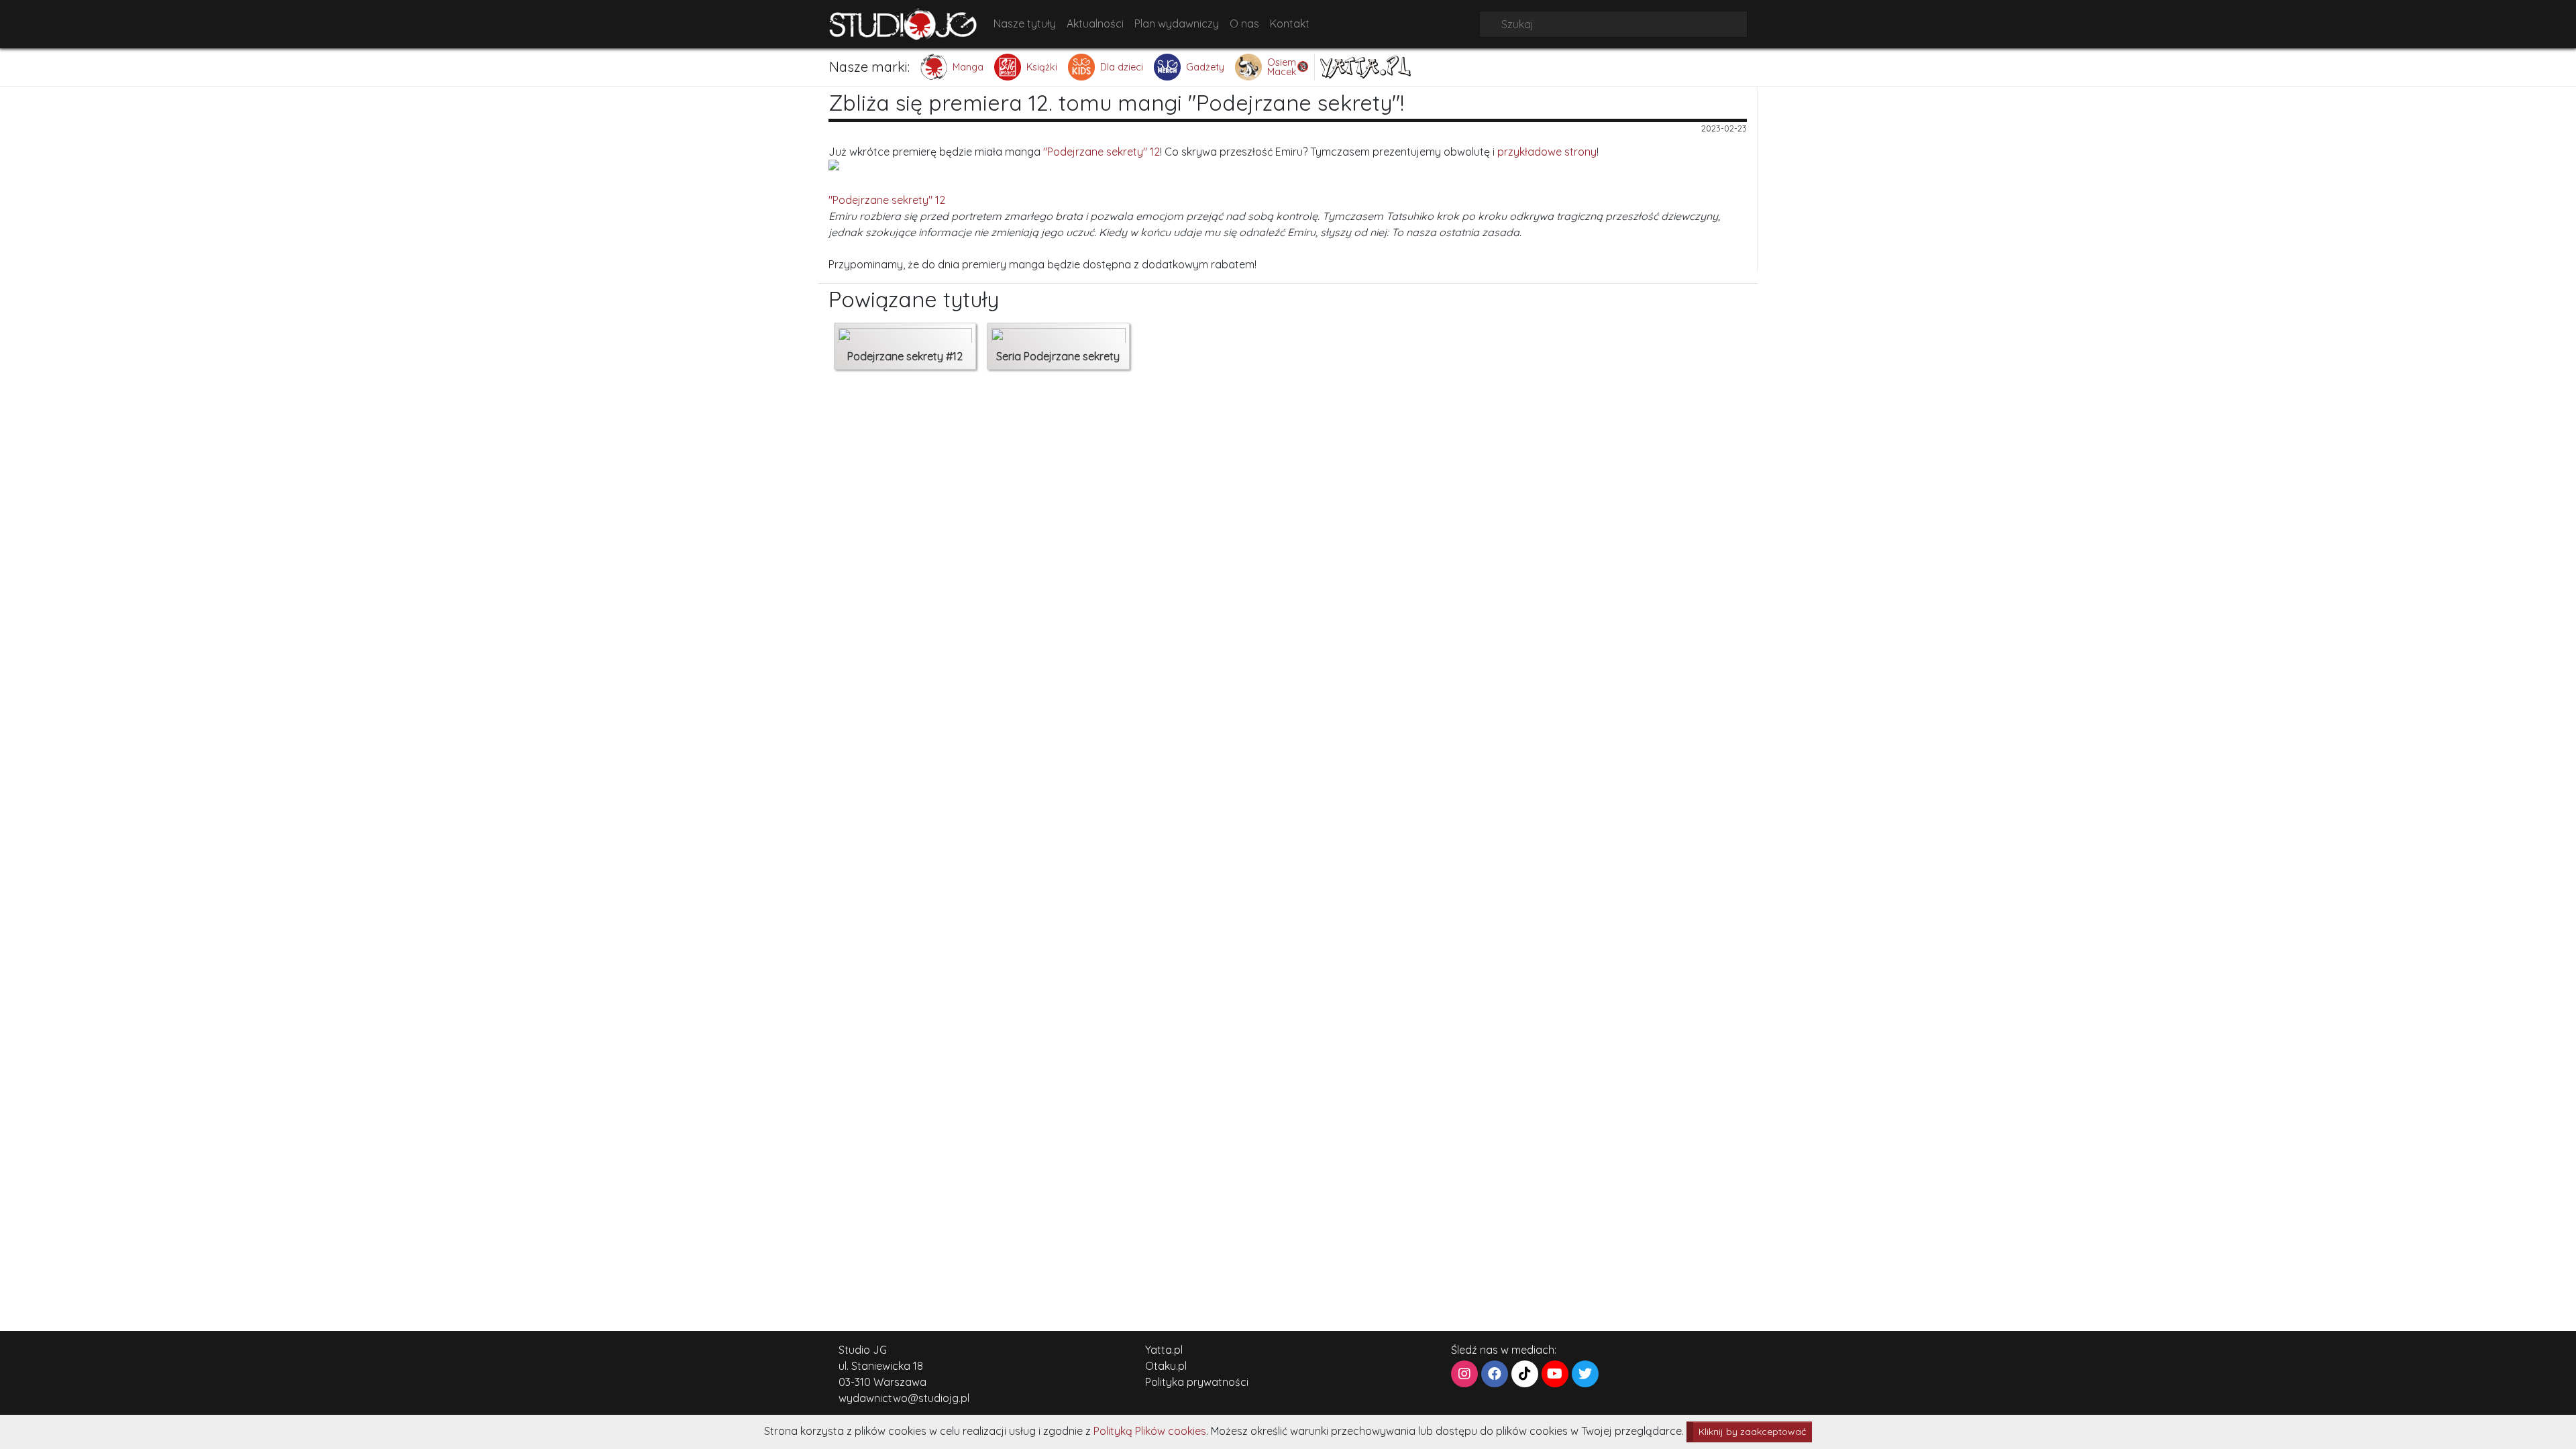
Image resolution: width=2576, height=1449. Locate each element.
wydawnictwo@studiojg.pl (904, 1398)
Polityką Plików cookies (1150, 1431)
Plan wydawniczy (1177, 23)
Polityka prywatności (1197, 1382)
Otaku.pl (1166, 1366)
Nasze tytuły (1025, 23)
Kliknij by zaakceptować (1752, 1432)
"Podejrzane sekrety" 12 (1102, 152)
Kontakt (1290, 23)
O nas (1244, 23)
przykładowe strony (1547, 152)
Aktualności (1095, 23)
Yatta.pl (1164, 1350)
